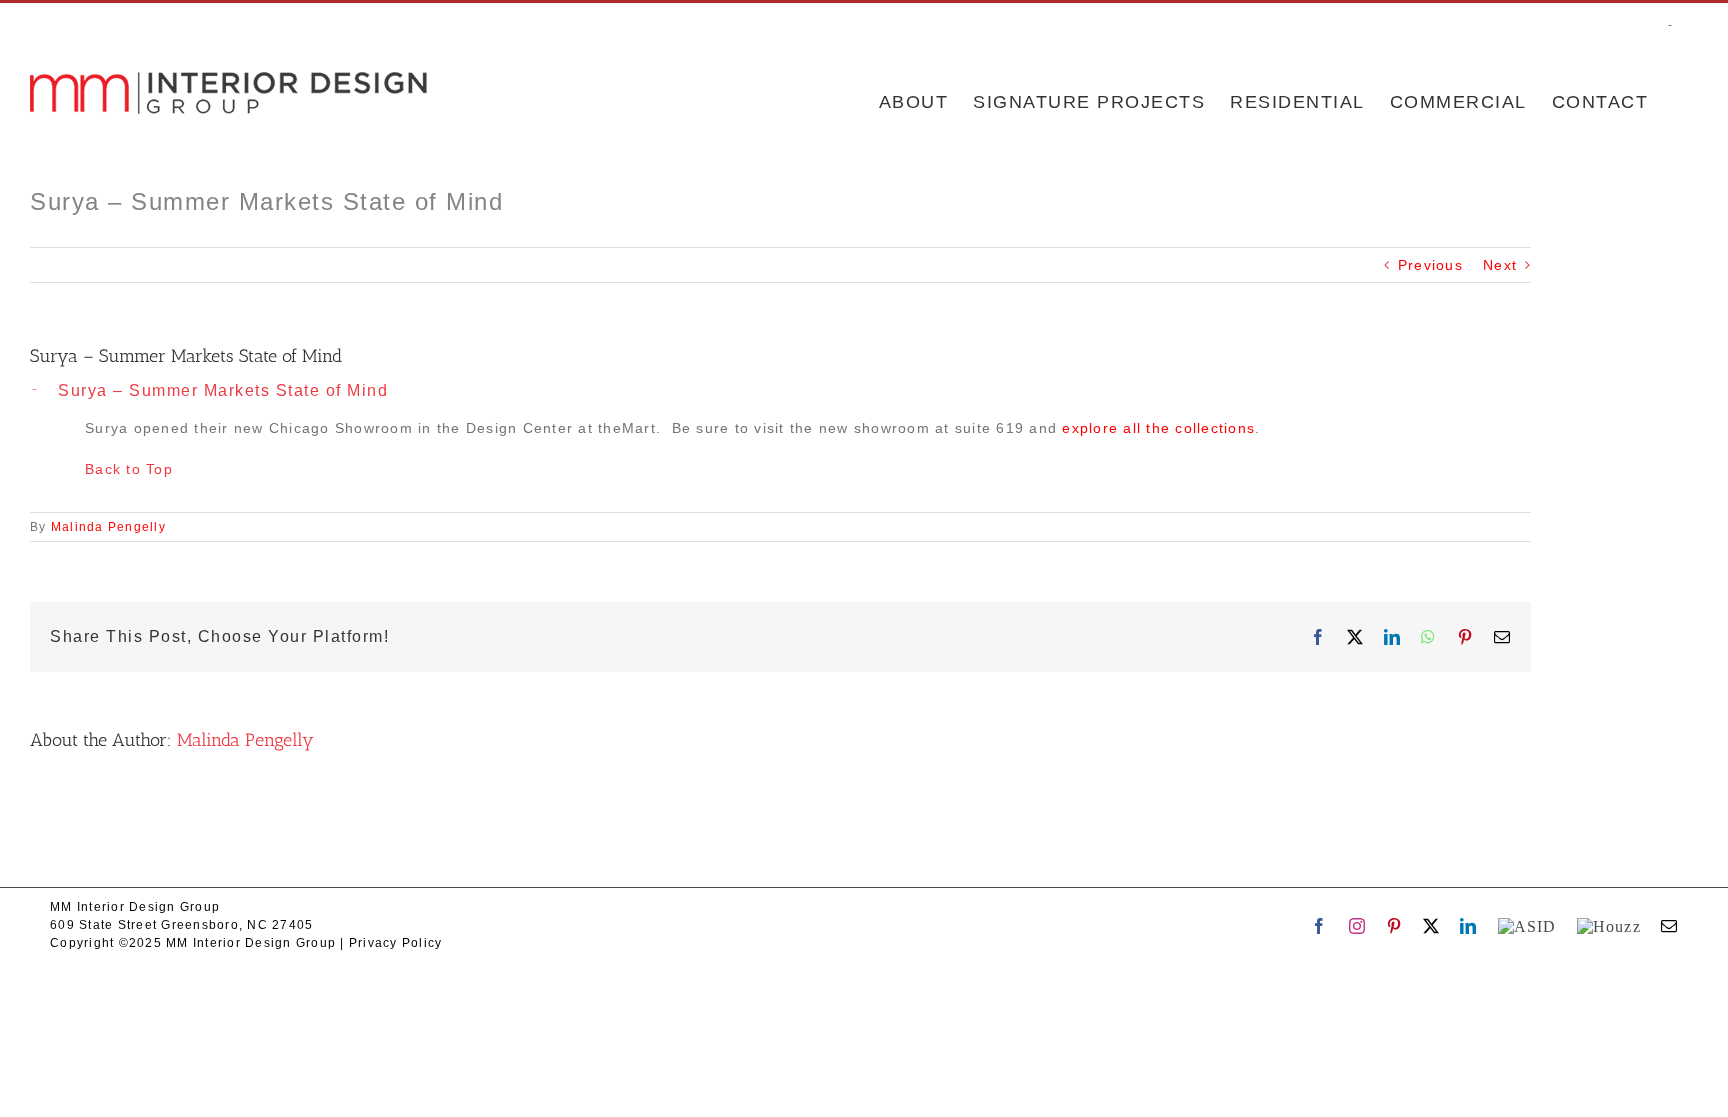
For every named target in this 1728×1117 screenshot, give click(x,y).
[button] (780, 391)
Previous (1430, 265)
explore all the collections (1158, 428)
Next (1500, 265)
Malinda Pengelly (108, 527)
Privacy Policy (396, 943)
